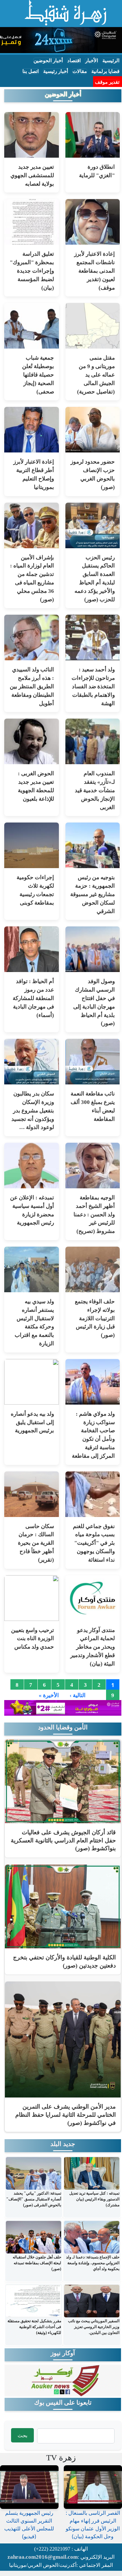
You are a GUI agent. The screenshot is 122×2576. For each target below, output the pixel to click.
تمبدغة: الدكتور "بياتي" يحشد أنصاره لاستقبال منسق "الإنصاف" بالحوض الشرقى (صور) (34, 2199)
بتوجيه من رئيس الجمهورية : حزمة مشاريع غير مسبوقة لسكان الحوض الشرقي (93, 894)
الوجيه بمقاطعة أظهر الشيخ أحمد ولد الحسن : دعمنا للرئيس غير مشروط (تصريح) (94, 1214)
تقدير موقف (107, 82)
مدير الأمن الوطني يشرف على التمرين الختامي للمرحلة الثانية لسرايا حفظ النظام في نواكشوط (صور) (66, 2115)
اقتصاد (74, 61)
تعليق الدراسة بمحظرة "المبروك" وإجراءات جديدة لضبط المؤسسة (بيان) (32, 271)
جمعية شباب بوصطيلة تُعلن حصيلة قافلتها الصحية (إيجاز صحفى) (38, 375)
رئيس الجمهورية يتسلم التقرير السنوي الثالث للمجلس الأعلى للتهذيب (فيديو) (29, 2525)
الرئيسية (111, 61)
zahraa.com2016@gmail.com (43, 2557)
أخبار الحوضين (48, 61)
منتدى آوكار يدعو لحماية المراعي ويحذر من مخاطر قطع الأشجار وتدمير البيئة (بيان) (93, 1647)
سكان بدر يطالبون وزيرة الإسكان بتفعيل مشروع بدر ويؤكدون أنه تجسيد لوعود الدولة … (33, 1110)
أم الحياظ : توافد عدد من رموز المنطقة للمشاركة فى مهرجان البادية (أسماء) (33, 998)
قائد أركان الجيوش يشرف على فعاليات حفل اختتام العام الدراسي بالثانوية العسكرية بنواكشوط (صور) (63, 1840)
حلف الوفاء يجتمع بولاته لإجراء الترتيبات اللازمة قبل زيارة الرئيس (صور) (95, 1318)
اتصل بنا (31, 71)
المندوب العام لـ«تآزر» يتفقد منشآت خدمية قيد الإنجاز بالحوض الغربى (95, 790)
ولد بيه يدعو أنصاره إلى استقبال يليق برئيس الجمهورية (32, 1422)
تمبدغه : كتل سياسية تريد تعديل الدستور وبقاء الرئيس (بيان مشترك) (94, 2199)
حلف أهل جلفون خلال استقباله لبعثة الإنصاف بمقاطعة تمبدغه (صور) (37, 2263)
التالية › (78, 1696)
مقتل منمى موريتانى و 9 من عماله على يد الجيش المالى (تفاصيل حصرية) (96, 375)
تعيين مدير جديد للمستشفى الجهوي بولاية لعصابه (32, 175)
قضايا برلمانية (105, 71)
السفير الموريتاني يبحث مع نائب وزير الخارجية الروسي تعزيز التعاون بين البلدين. (94, 2327)
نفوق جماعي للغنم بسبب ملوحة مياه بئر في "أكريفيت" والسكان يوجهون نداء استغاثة (94, 1543)
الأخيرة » (49, 1696)
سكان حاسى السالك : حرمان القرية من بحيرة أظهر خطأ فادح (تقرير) (36, 1543)
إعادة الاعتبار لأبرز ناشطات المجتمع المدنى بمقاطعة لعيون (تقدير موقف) (95, 271)
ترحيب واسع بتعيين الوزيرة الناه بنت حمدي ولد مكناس (33, 1639)
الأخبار (92, 61)
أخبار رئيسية (56, 71)
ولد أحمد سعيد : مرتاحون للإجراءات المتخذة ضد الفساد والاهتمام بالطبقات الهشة (93, 686)
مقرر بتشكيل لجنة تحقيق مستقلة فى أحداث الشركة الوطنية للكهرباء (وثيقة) (34, 2327)
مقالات (80, 71)
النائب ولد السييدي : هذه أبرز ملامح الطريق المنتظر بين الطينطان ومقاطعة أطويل (32, 686)
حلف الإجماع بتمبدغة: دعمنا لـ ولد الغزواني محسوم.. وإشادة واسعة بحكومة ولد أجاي (93, 2263)
